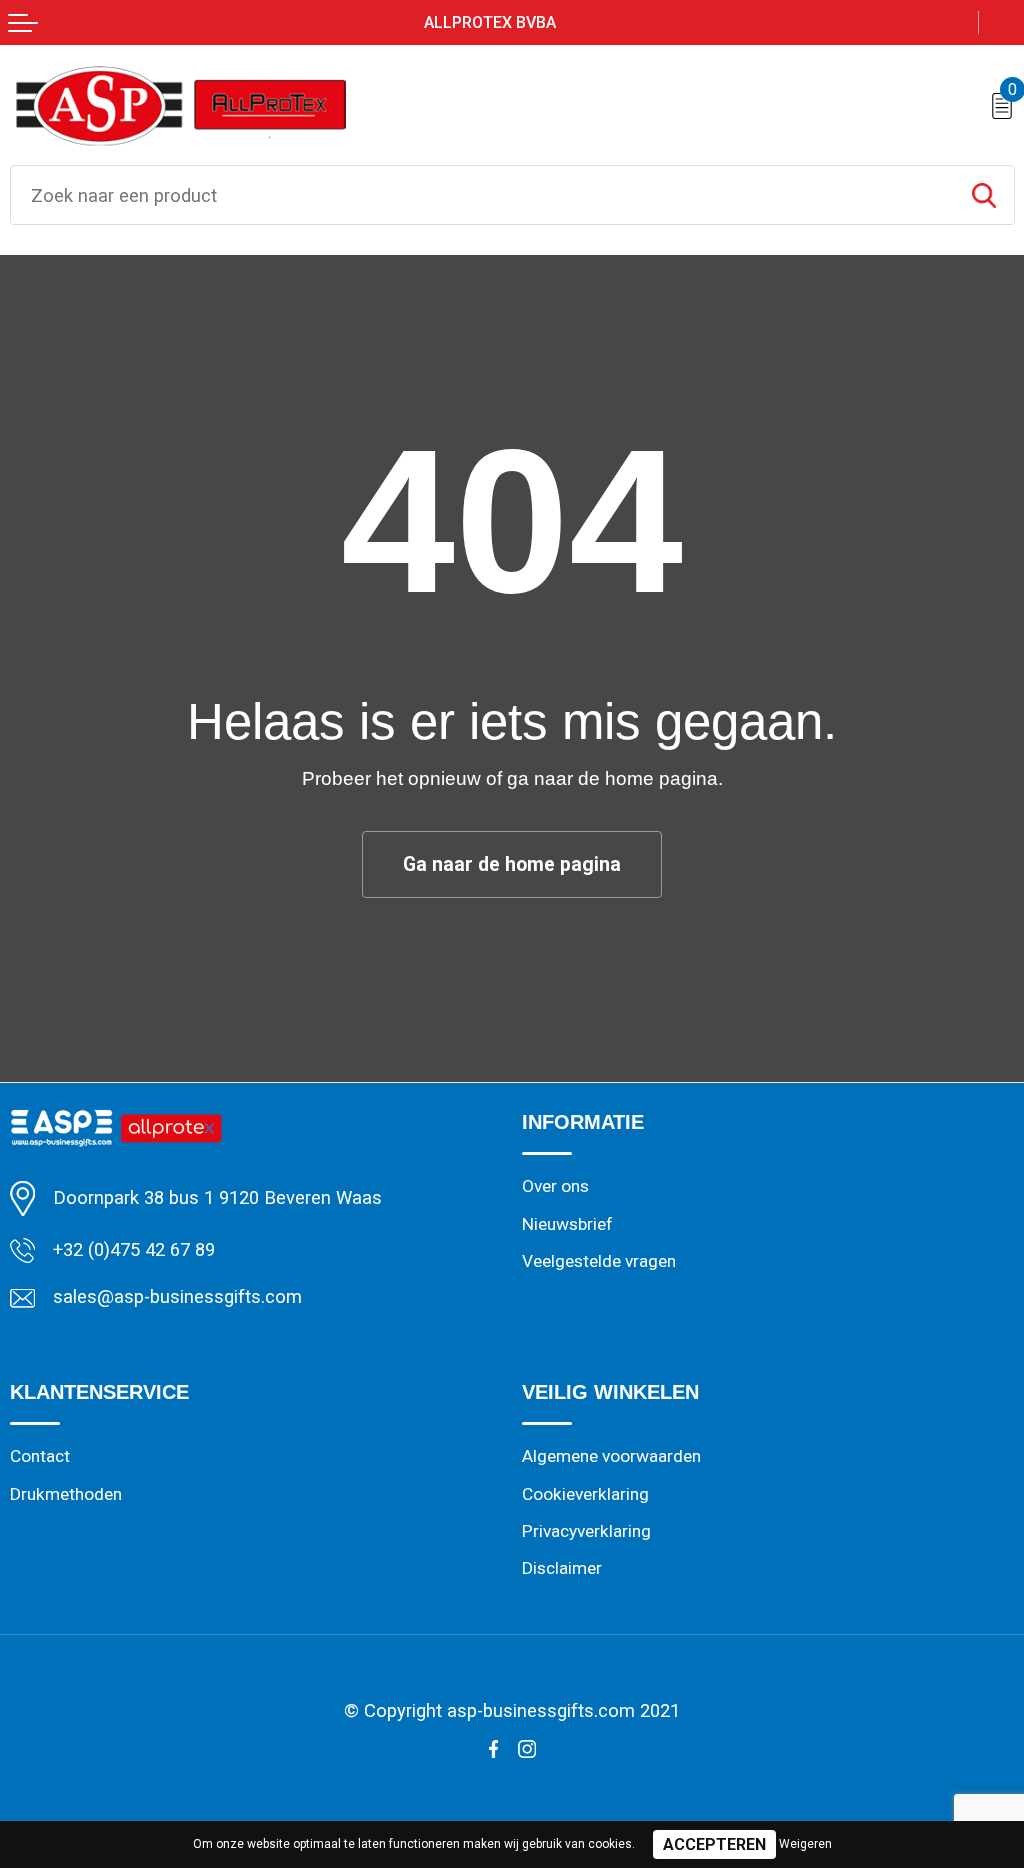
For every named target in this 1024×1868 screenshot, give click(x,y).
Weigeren (805, 1844)
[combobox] (482, 195)
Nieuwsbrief (567, 1224)
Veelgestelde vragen (599, 1261)
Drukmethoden (66, 1494)
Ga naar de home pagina (512, 864)
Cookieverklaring (585, 1494)
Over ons (555, 1186)
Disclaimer (562, 1568)
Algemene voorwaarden (611, 1456)
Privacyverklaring (586, 1531)
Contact (40, 1456)
